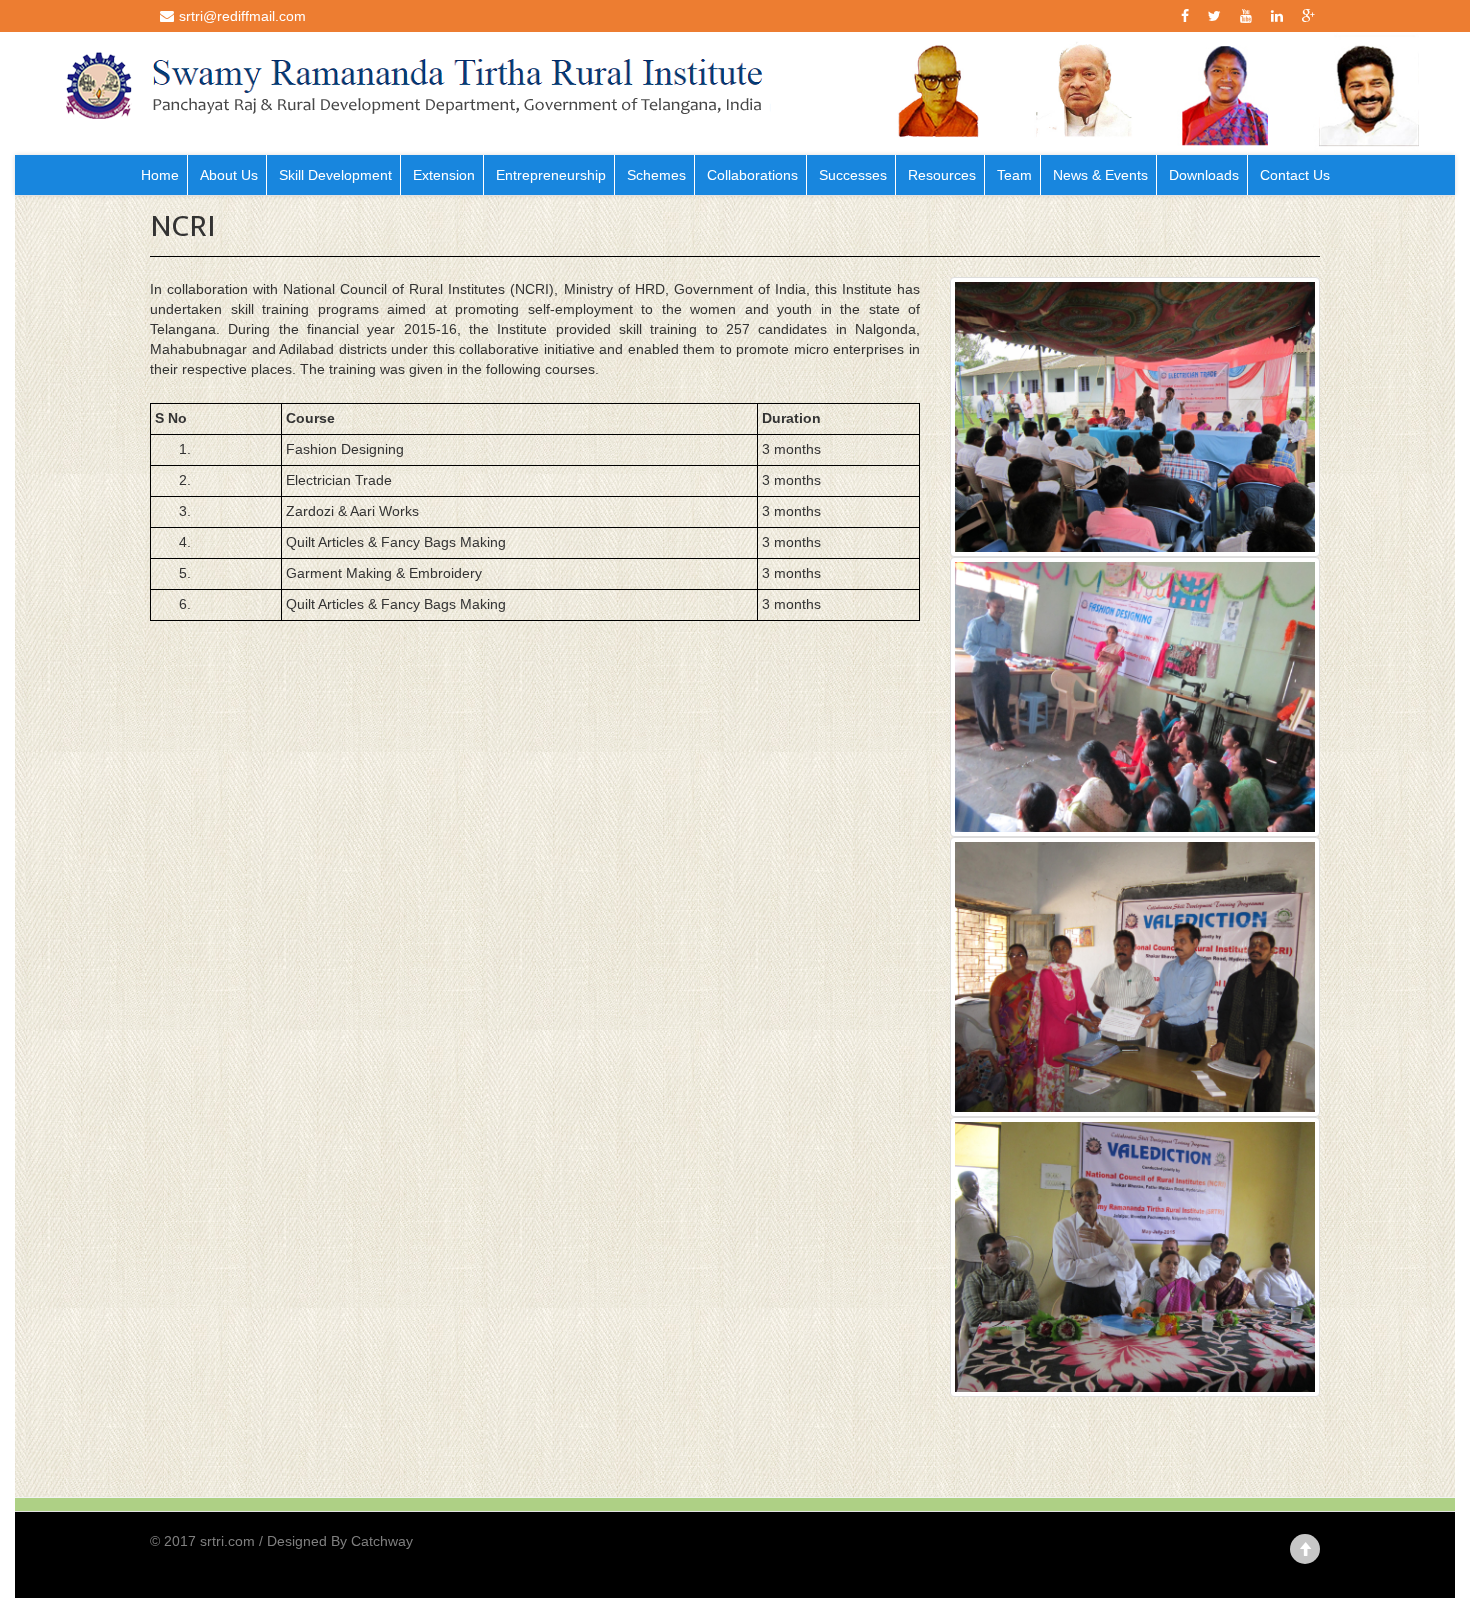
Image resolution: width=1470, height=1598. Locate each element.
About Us (229, 175)
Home (160, 175)
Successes (853, 175)
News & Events (1100, 175)
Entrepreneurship (551, 175)
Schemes (656, 175)
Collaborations (752, 175)
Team (1014, 175)
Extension (444, 175)
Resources (942, 175)
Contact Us (1295, 175)
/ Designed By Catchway (336, 1541)
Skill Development (335, 175)
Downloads (1204, 175)
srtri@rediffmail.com (242, 16)
